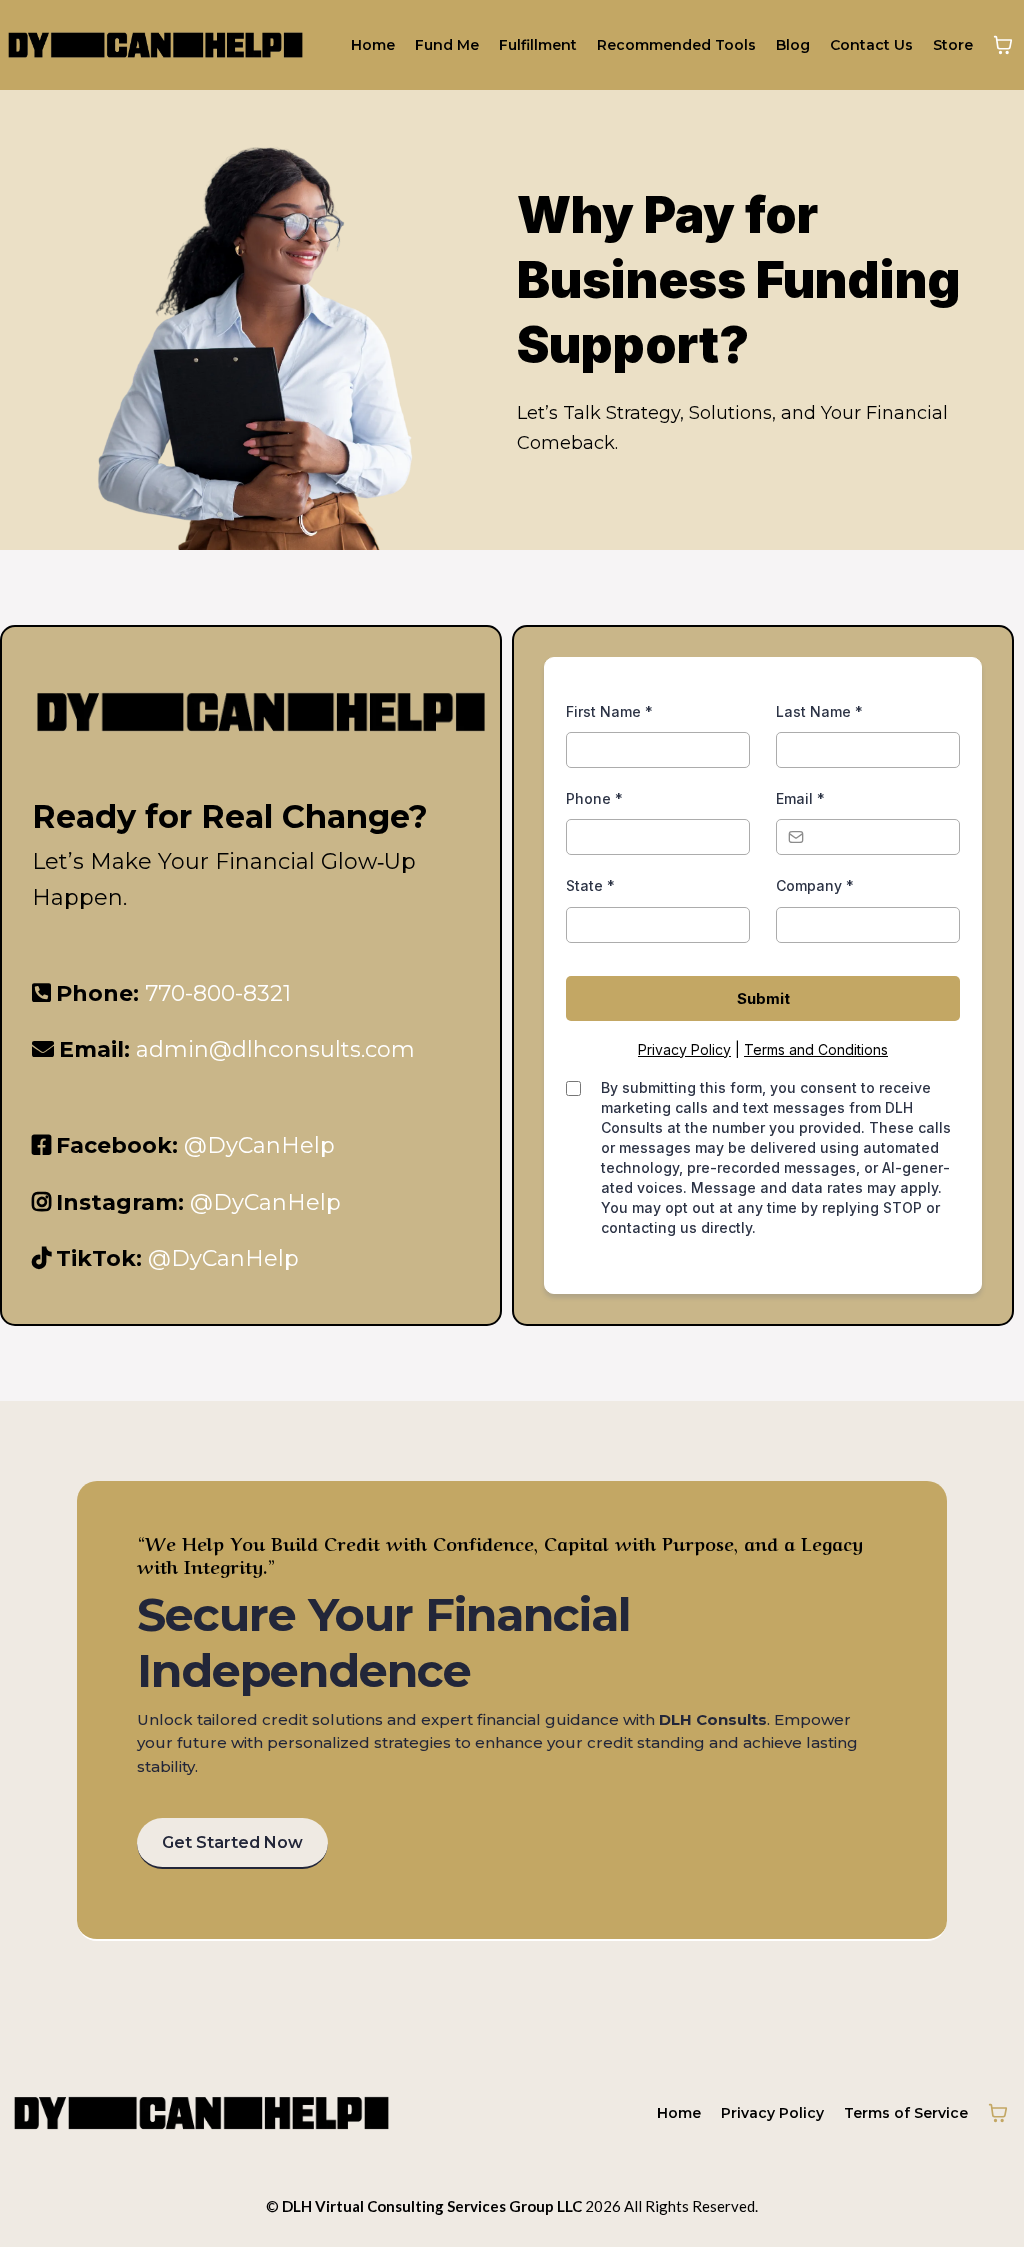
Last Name (819, 711)
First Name (609, 711)
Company (815, 885)
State (590, 885)
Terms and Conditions (816, 1049)
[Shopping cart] (1003, 45)
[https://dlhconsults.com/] (155, 45)
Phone (594, 798)
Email (800, 798)
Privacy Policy (684, 1049)
